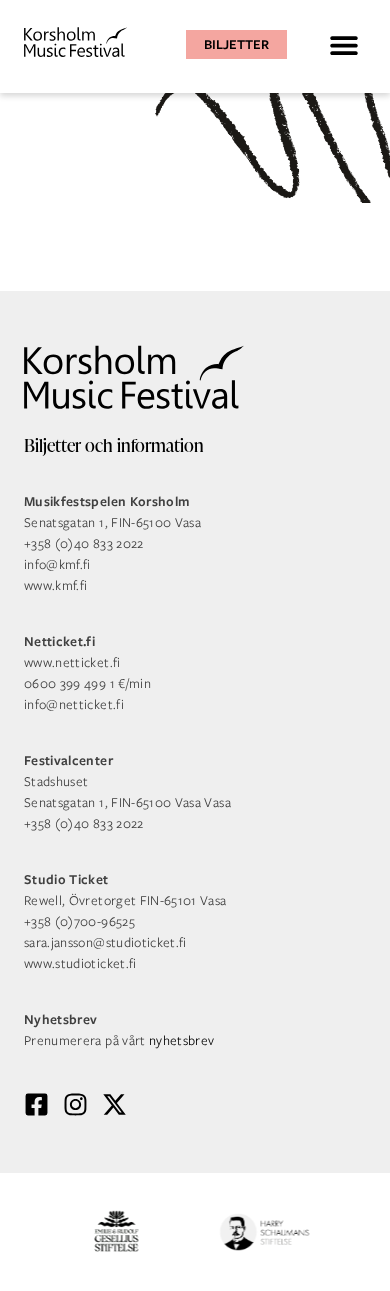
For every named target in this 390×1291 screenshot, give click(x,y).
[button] (343, 44)
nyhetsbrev (182, 1040)
